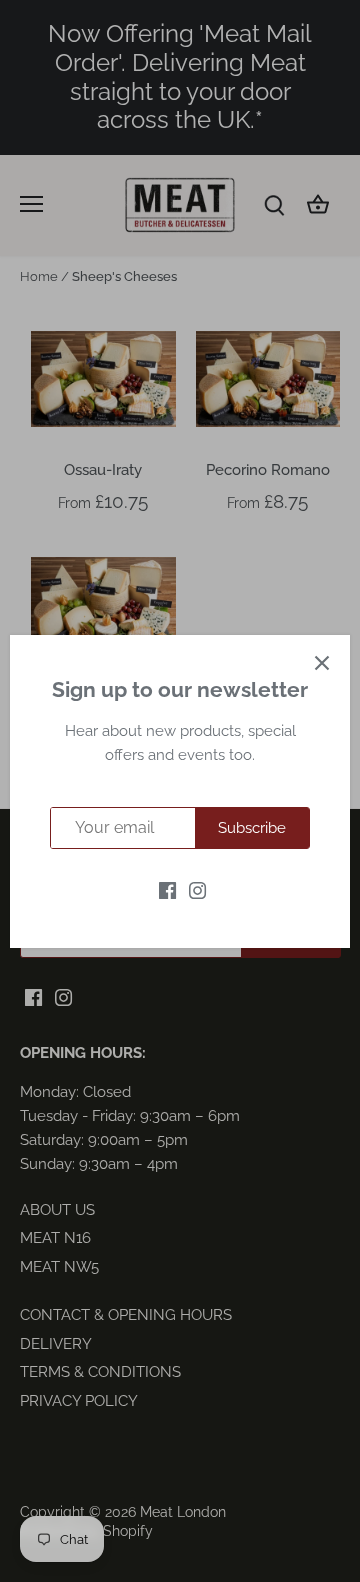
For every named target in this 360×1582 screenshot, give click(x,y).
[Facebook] (167, 889)
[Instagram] (197, 889)
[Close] (322, 663)
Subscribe (252, 828)
